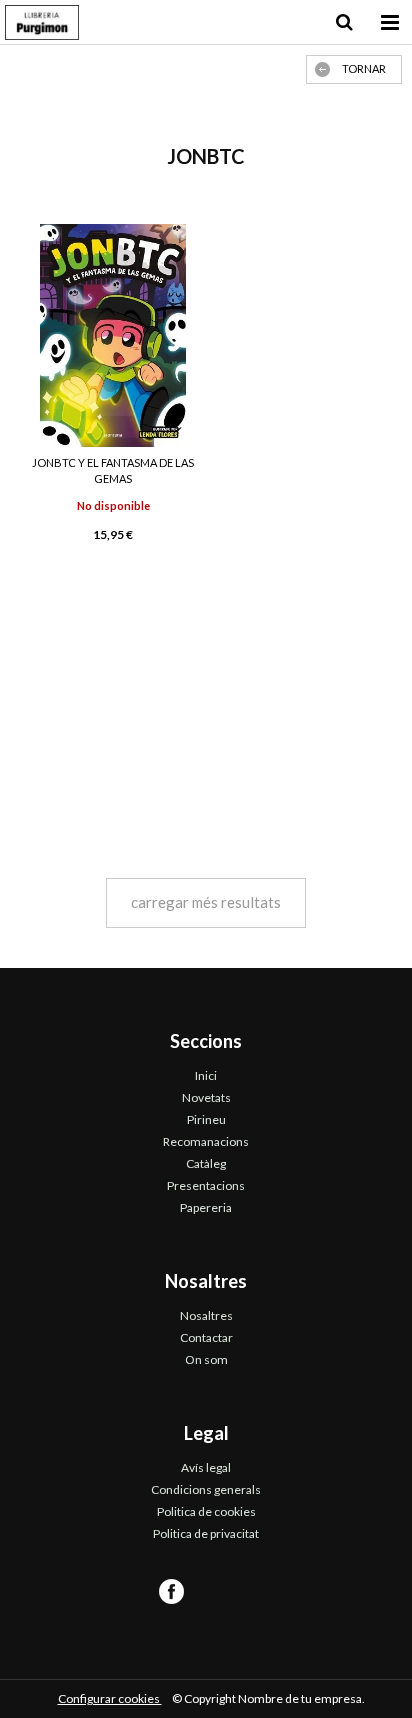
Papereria (206, 1207)
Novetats (206, 1097)
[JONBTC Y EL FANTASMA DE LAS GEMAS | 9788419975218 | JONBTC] (113, 335)
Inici (206, 1075)
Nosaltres (206, 1315)
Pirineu (206, 1119)
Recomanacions (206, 1141)
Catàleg (206, 1163)
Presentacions (206, 1185)
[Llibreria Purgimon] (42, 25)
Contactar (206, 1337)
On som (206, 1359)
